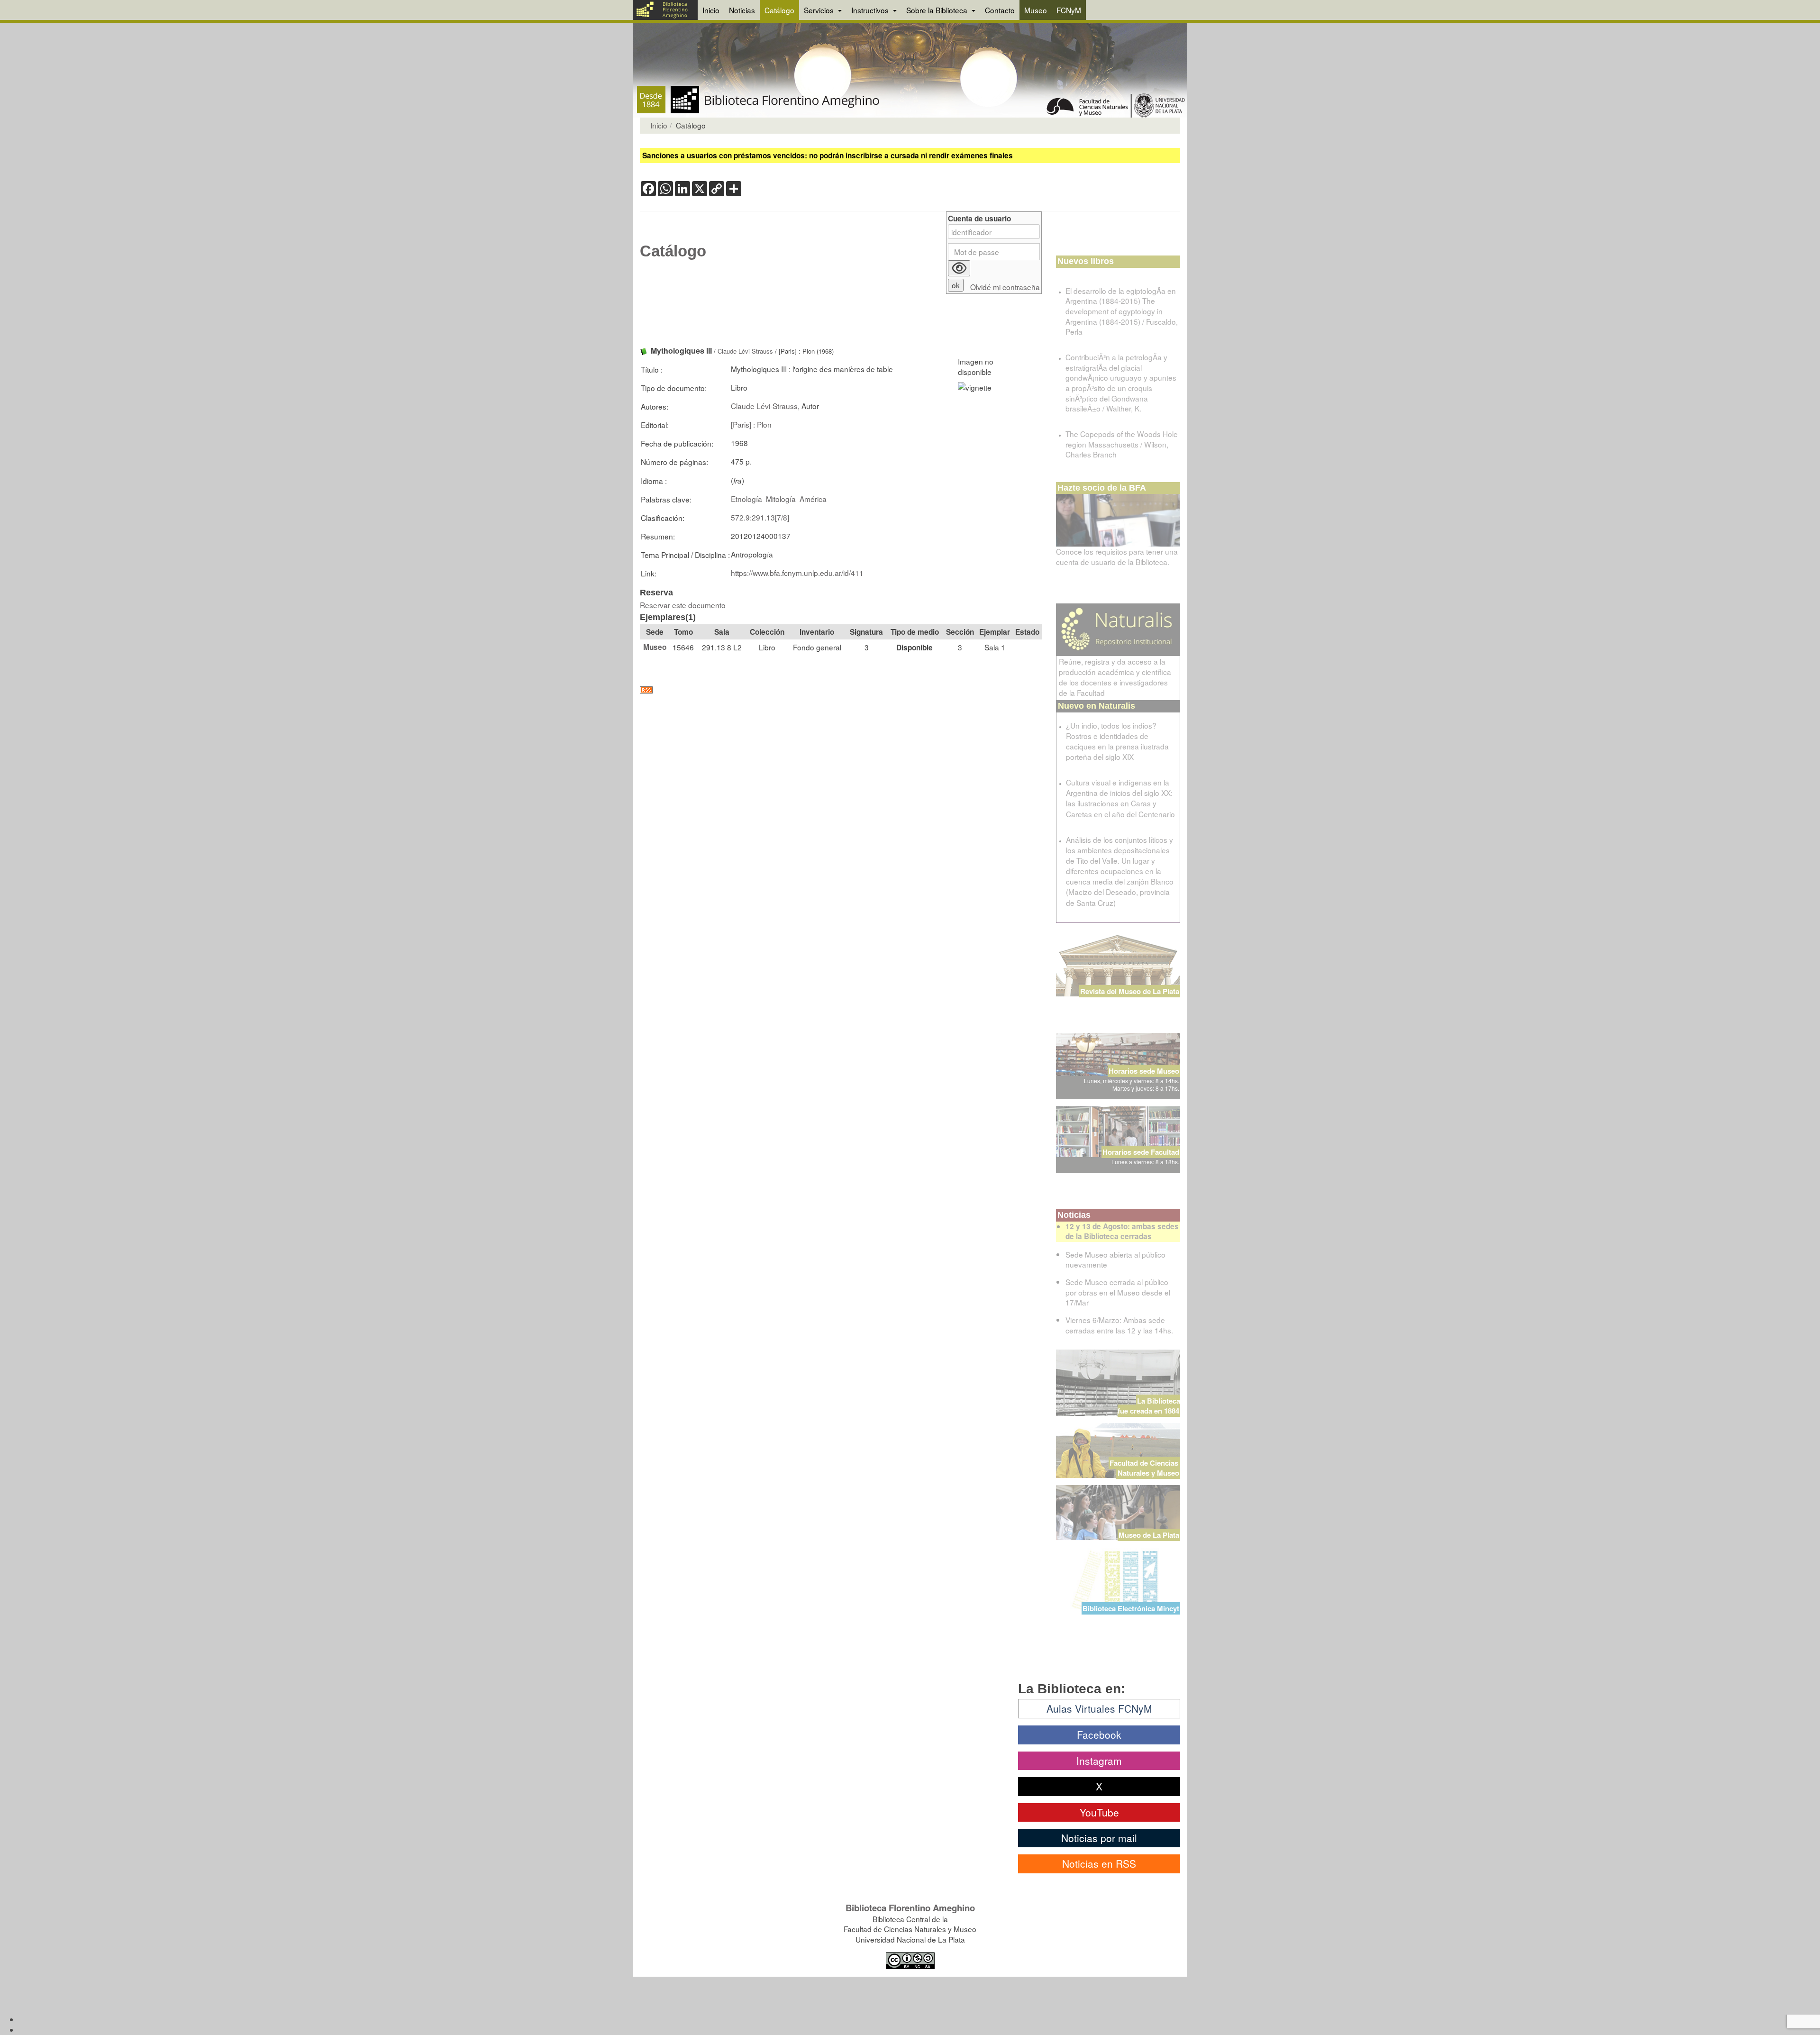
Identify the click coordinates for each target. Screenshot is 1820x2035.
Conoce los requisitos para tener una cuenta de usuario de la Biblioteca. (1117, 557)
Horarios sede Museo (1144, 1071)
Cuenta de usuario (979, 219)
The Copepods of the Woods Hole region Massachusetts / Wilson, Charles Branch (1122, 444)
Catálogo (779, 10)
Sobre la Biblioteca (938, 10)
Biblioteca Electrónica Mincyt (1131, 1608)
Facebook (1099, 1734)
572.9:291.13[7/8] (760, 517)
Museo (1036, 10)
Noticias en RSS (1099, 1863)
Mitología (781, 499)
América (813, 499)
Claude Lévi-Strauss (745, 351)
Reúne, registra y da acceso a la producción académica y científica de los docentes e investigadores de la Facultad (1115, 677)
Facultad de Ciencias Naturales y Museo (1145, 1468)
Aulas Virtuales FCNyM (1099, 1708)
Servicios (820, 10)
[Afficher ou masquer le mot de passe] (959, 268)
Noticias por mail (1099, 1838)
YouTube (1099, 1812)
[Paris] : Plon (751, 424)
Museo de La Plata (1149, 1535)
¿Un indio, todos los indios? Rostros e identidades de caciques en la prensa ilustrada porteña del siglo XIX (1117, 741)
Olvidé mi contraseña (1005, 287)
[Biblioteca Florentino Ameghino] (665, 10)
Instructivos (871, 10)
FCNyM (1069, 10)
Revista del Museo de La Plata (1130, 991)
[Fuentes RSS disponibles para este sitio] (841, 690)
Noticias (742, 10)
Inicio (711, 10)
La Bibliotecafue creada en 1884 (1149, 1406)
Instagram (1099, 1761)
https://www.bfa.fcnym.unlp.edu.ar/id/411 (797, 573)
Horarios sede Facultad (1141, 1152)
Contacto (1000, 10)
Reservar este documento (683, 605)
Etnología (746, 499)
